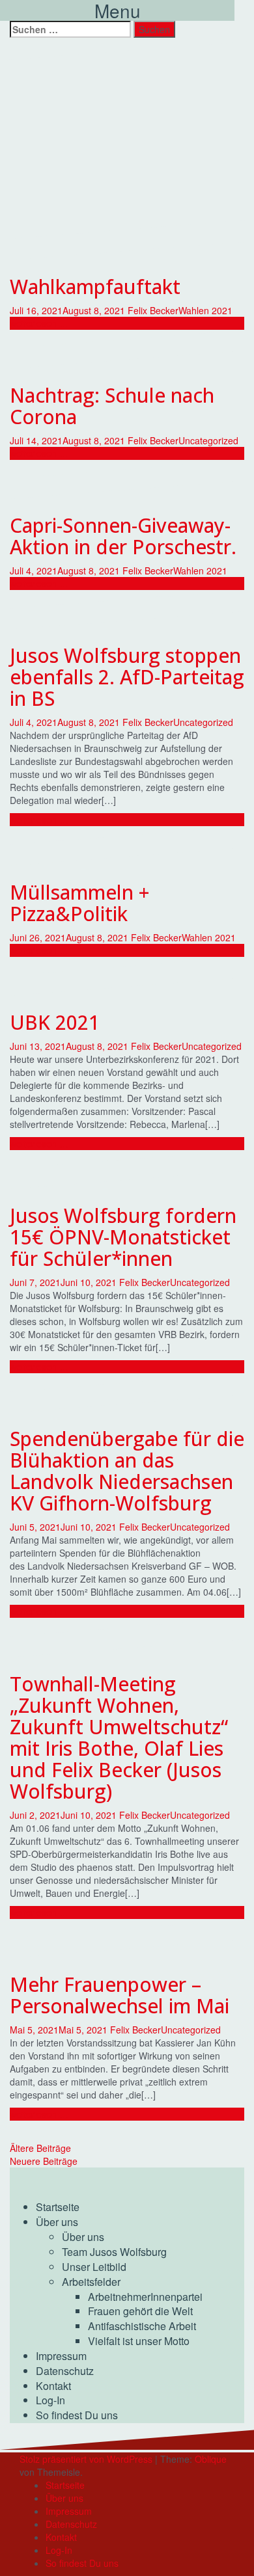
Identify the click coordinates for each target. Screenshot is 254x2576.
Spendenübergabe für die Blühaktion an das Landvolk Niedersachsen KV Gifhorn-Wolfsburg (127, 1471)
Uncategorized (208, 440)
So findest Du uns (77, 2415)
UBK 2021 (55, 1022)
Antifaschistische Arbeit (142, 2326)
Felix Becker (153, 310)
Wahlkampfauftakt (95, 287)
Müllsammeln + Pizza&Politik (80, 903)
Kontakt (53, 2386)
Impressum (61, 2356)
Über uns (57, 2222)
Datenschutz (65, 2371)
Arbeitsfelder (91, 2282)
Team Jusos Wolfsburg (114, 2252)
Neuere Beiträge (44, 2161)
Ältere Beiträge (40, 2148)
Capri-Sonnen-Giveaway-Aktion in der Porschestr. (123, 536)
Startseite (58, 2207)
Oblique (211, 2459)
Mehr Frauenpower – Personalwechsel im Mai (120, 1995)
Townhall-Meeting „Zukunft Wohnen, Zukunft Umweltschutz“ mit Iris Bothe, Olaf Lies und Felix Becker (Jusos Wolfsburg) (119, 1737)
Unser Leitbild (94, 2267)
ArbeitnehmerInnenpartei (145, 2297)
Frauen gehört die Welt (140, 2311)
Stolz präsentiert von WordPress (86, 2459)
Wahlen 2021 (205, 310)
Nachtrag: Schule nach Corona (112, 406)
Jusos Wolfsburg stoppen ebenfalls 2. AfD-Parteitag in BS (127, 677)
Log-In (50, 2400)
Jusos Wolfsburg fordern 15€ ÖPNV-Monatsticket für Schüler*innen (123, 1237)
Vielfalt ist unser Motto (139, 2341)
